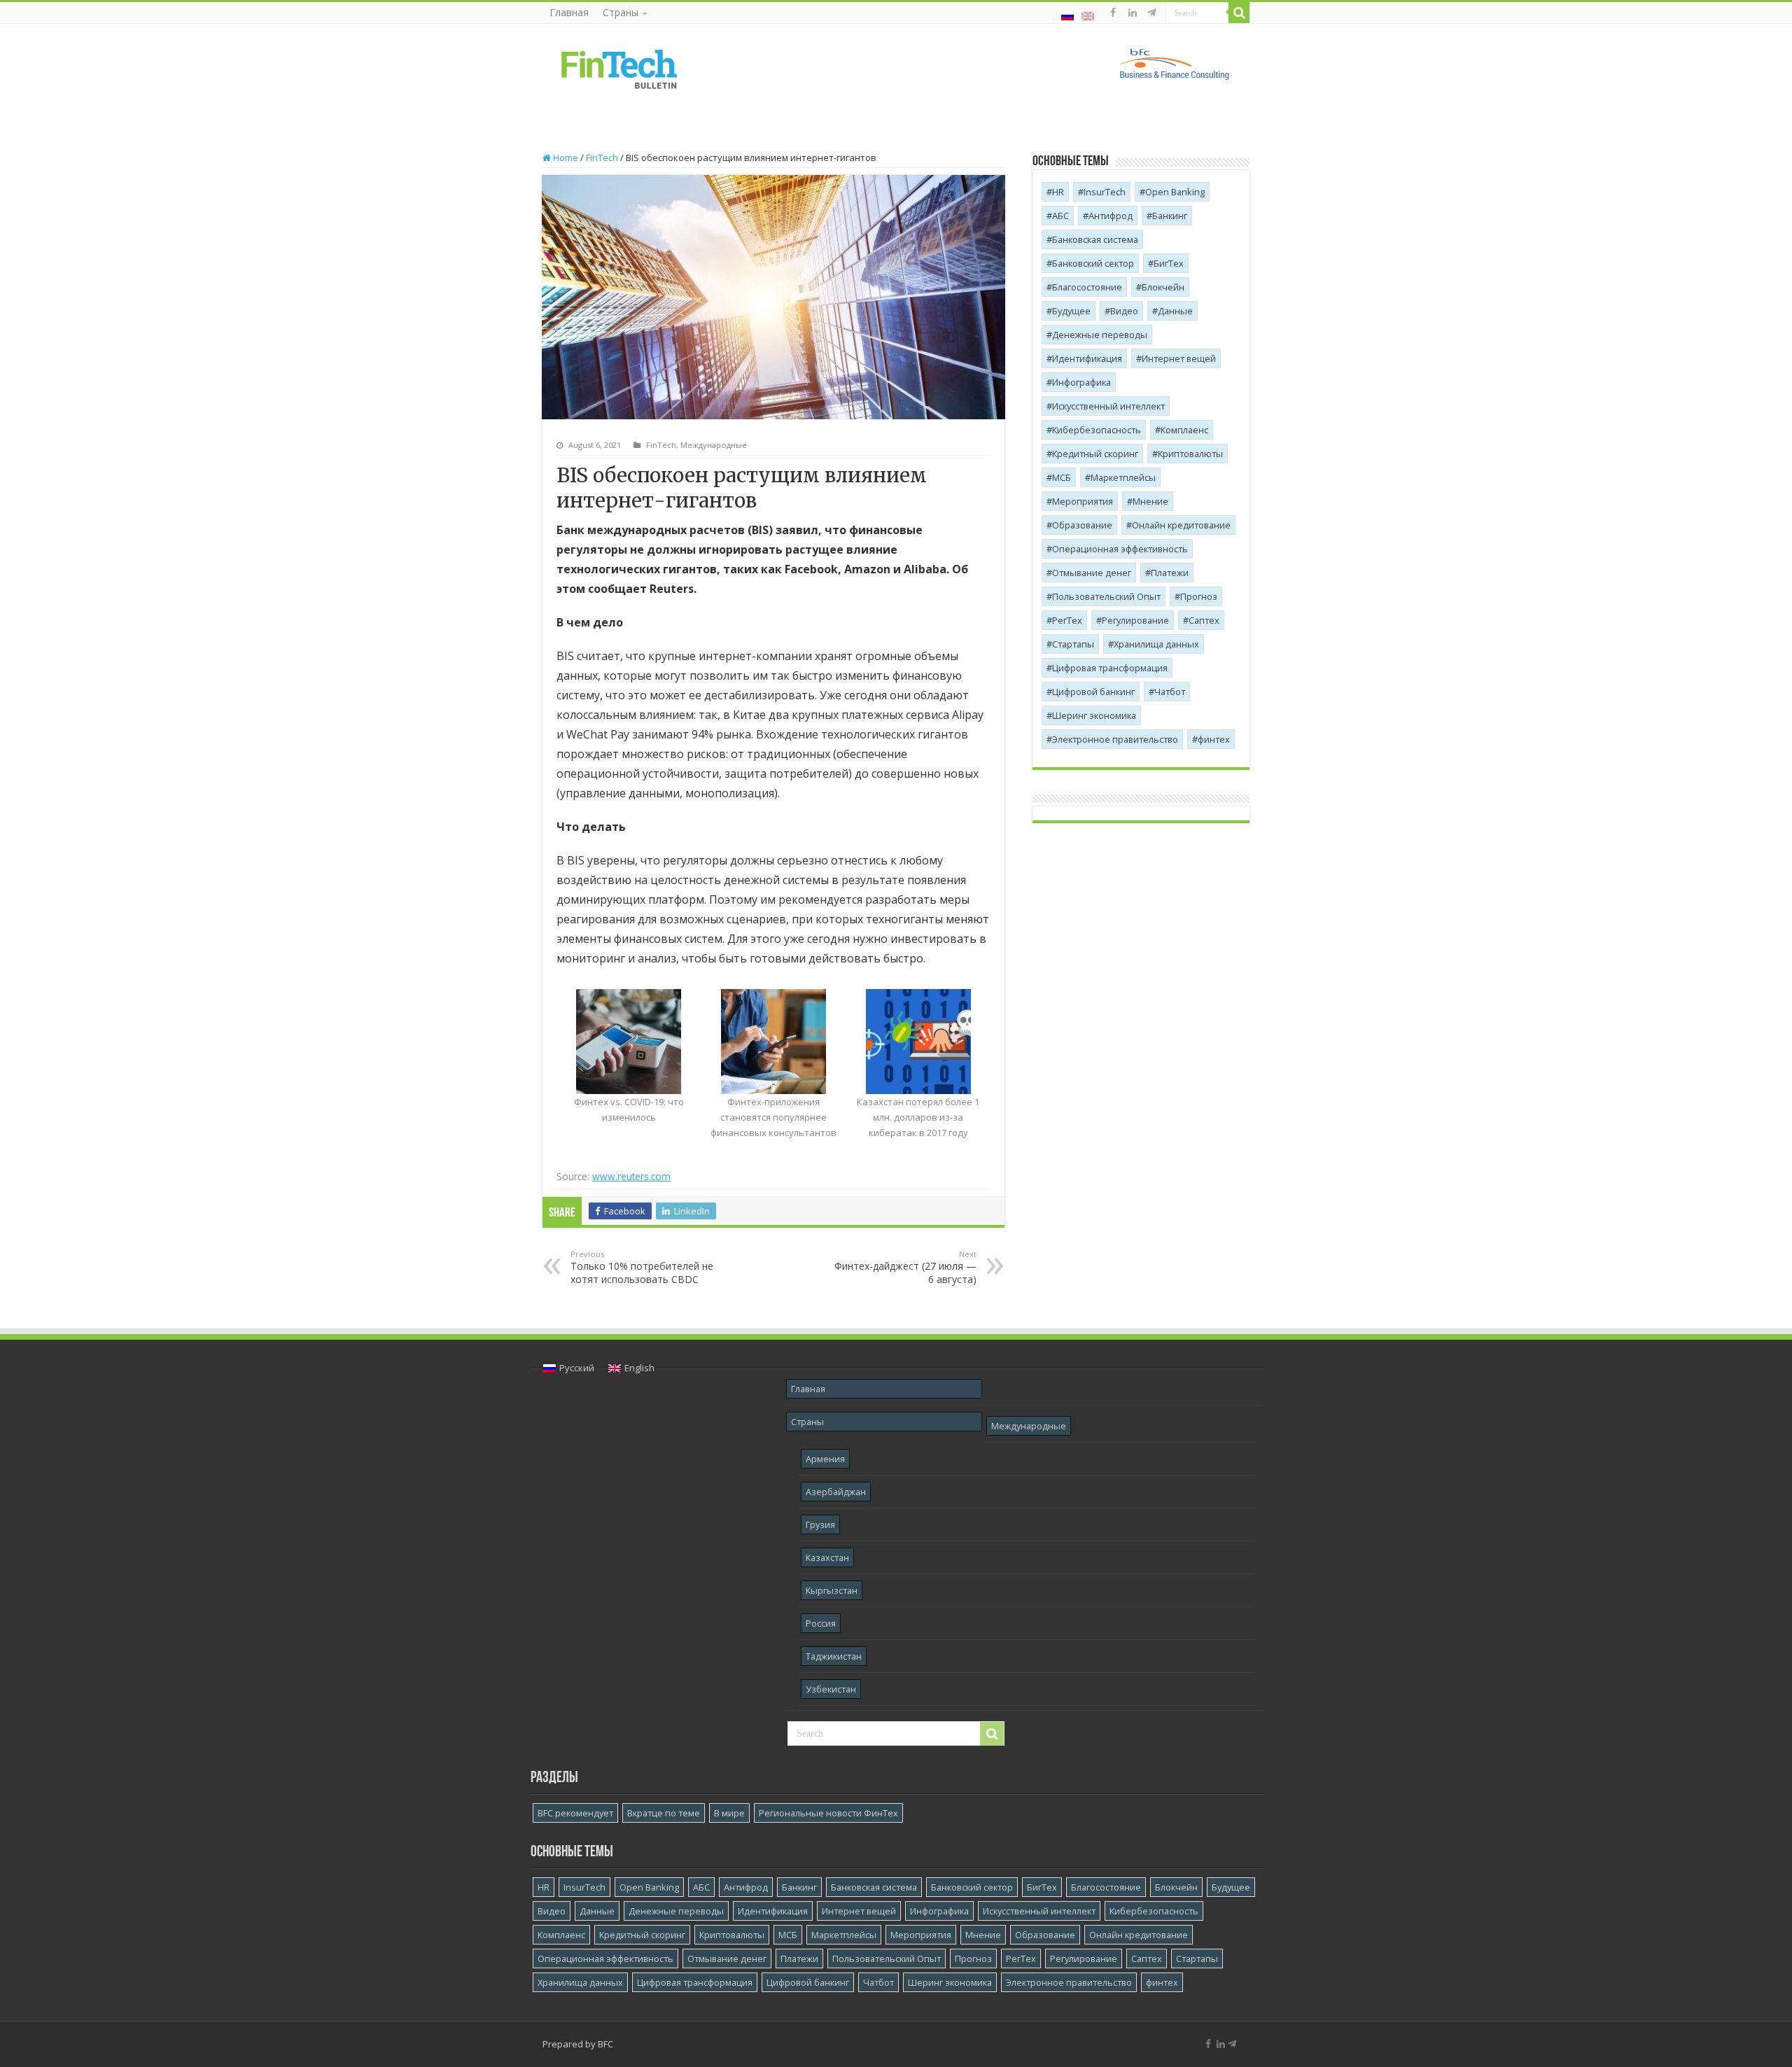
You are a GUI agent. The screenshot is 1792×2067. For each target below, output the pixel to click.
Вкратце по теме (664, 1813)
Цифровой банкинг (1093, 692)
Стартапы (1073, 644)
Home (565, 157)
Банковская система (1095, 239)
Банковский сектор (1093, 263)
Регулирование (1135, 620)
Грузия (820, 1525)
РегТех (1067, 620)
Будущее (1071, 311)
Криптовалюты (1190, 454)
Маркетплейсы (1123, 477)
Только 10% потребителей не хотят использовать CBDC (642, 1267)
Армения (825, 1459)
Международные (714, 445)
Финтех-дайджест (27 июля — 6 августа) (905, 1267)
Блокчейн (1163, 287)
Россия (821, 1623)
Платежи (1170, 573)
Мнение (1150, 501)
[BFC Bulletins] (619, 68)
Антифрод (1111, 216)
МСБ (1062, 477)
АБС (1060, 216)
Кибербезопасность (1097, 430)
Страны (621, 12)
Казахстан (827, 1557)
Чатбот (1170, 692)
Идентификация (1087, 358)
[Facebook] (1113, 13)
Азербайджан (836, 1492)
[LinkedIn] (1133, 13)
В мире (729, 1813)
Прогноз (1199, 596)
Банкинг (1170, 216)
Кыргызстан (832, 1590)
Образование (1082, 525)
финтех (1214, 739)
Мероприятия (1083, 501)
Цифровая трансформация (1110, 668)
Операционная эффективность (1120, 549)
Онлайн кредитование (1181, 525)
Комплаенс (1184, 430)
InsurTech (1105, 192)
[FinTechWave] (1154, 13)
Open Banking (1175, 192)
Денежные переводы (1100, 335)
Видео (1124, 311)
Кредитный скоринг (1095, 454)
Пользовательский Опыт (1106, 596)
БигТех (1169, 263)
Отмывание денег (1092, 573)
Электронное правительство (1115, 739)
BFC (605, 2044)
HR (1058, 192)
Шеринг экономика (1094, 715)
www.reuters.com (631, 1176)
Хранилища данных (1156, 644)
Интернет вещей (1179, 358)
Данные (1175, 311)
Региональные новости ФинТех (828, 1813)
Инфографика (1081, 382)
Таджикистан (834, 1656)
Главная (569, 12)
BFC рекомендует (575, 1813)
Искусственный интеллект (1108, 406)
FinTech (602, 157)
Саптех (1204, 620)
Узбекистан (831, 1689)
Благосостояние (1087, 287)
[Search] (1239, 13)
